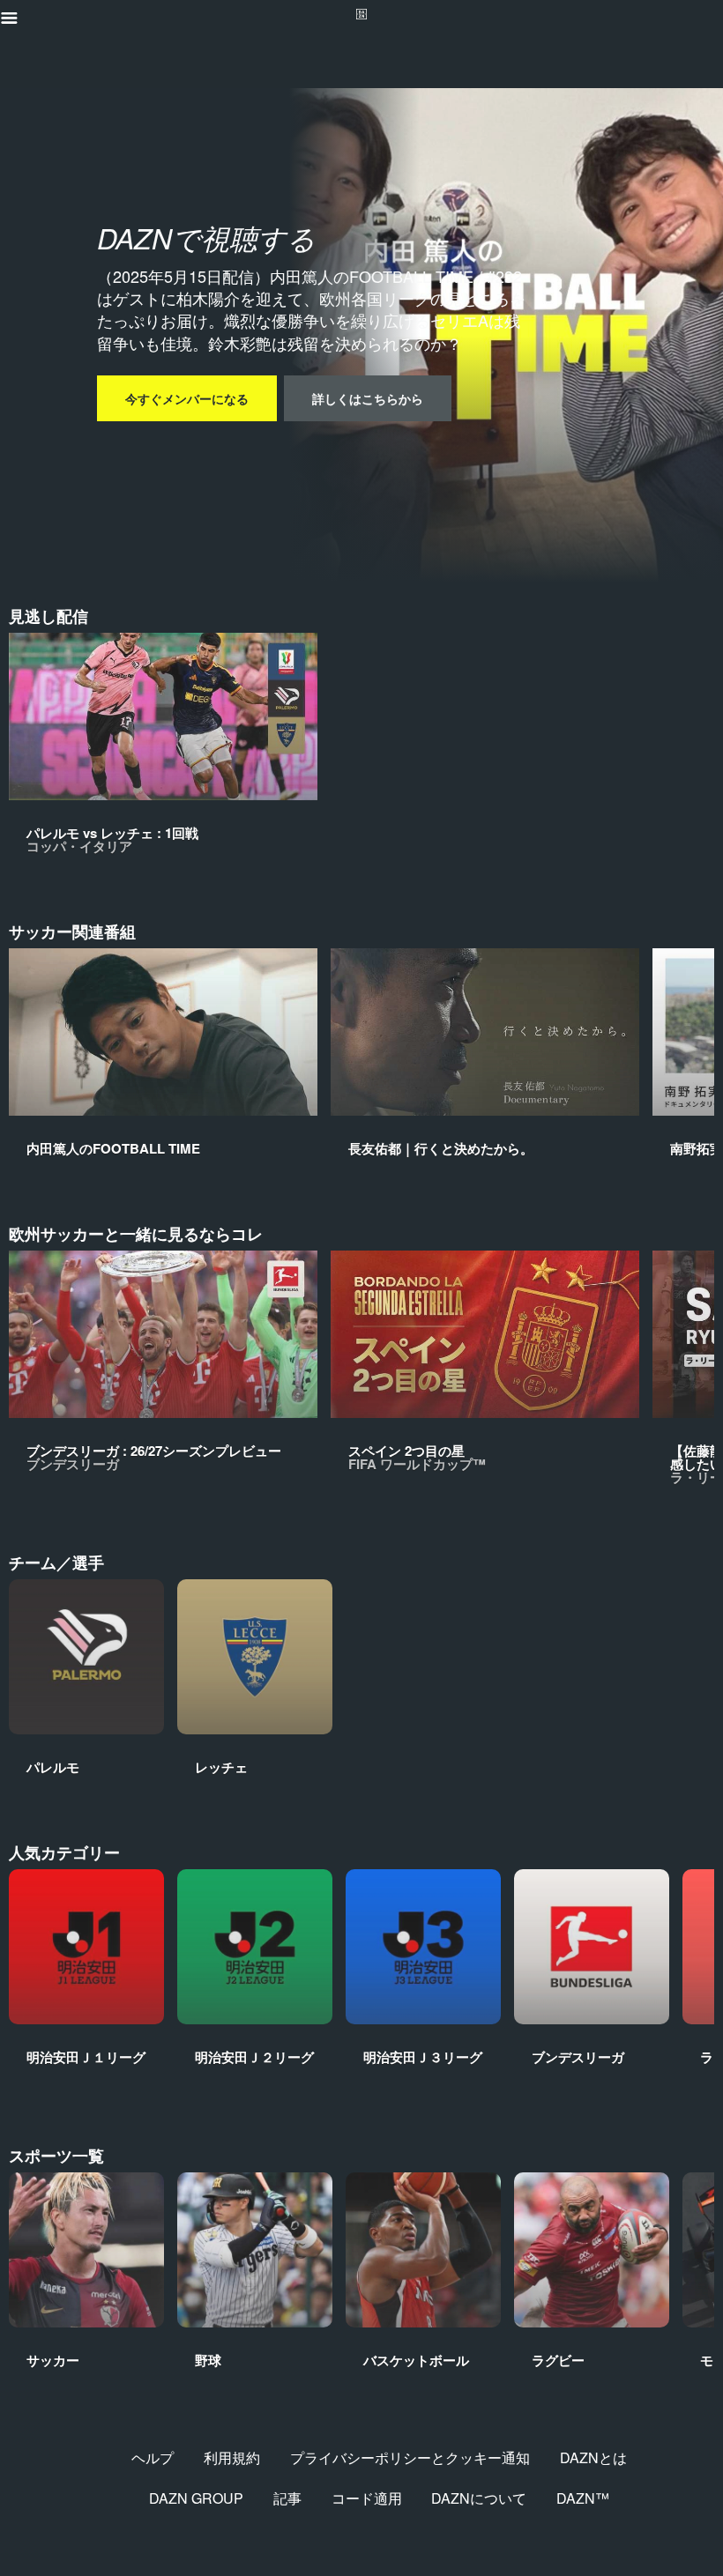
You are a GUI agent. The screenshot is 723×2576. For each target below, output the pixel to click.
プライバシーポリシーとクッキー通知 (410, 2457)
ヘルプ (153, 2457)
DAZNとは (593, 2457)
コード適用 (367, 2498)
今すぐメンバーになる (187, 398)
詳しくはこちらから (368, 398)
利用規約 (232, 2457)
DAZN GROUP (196, 2498)
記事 (287, 2498)
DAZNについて (479, 2498)
